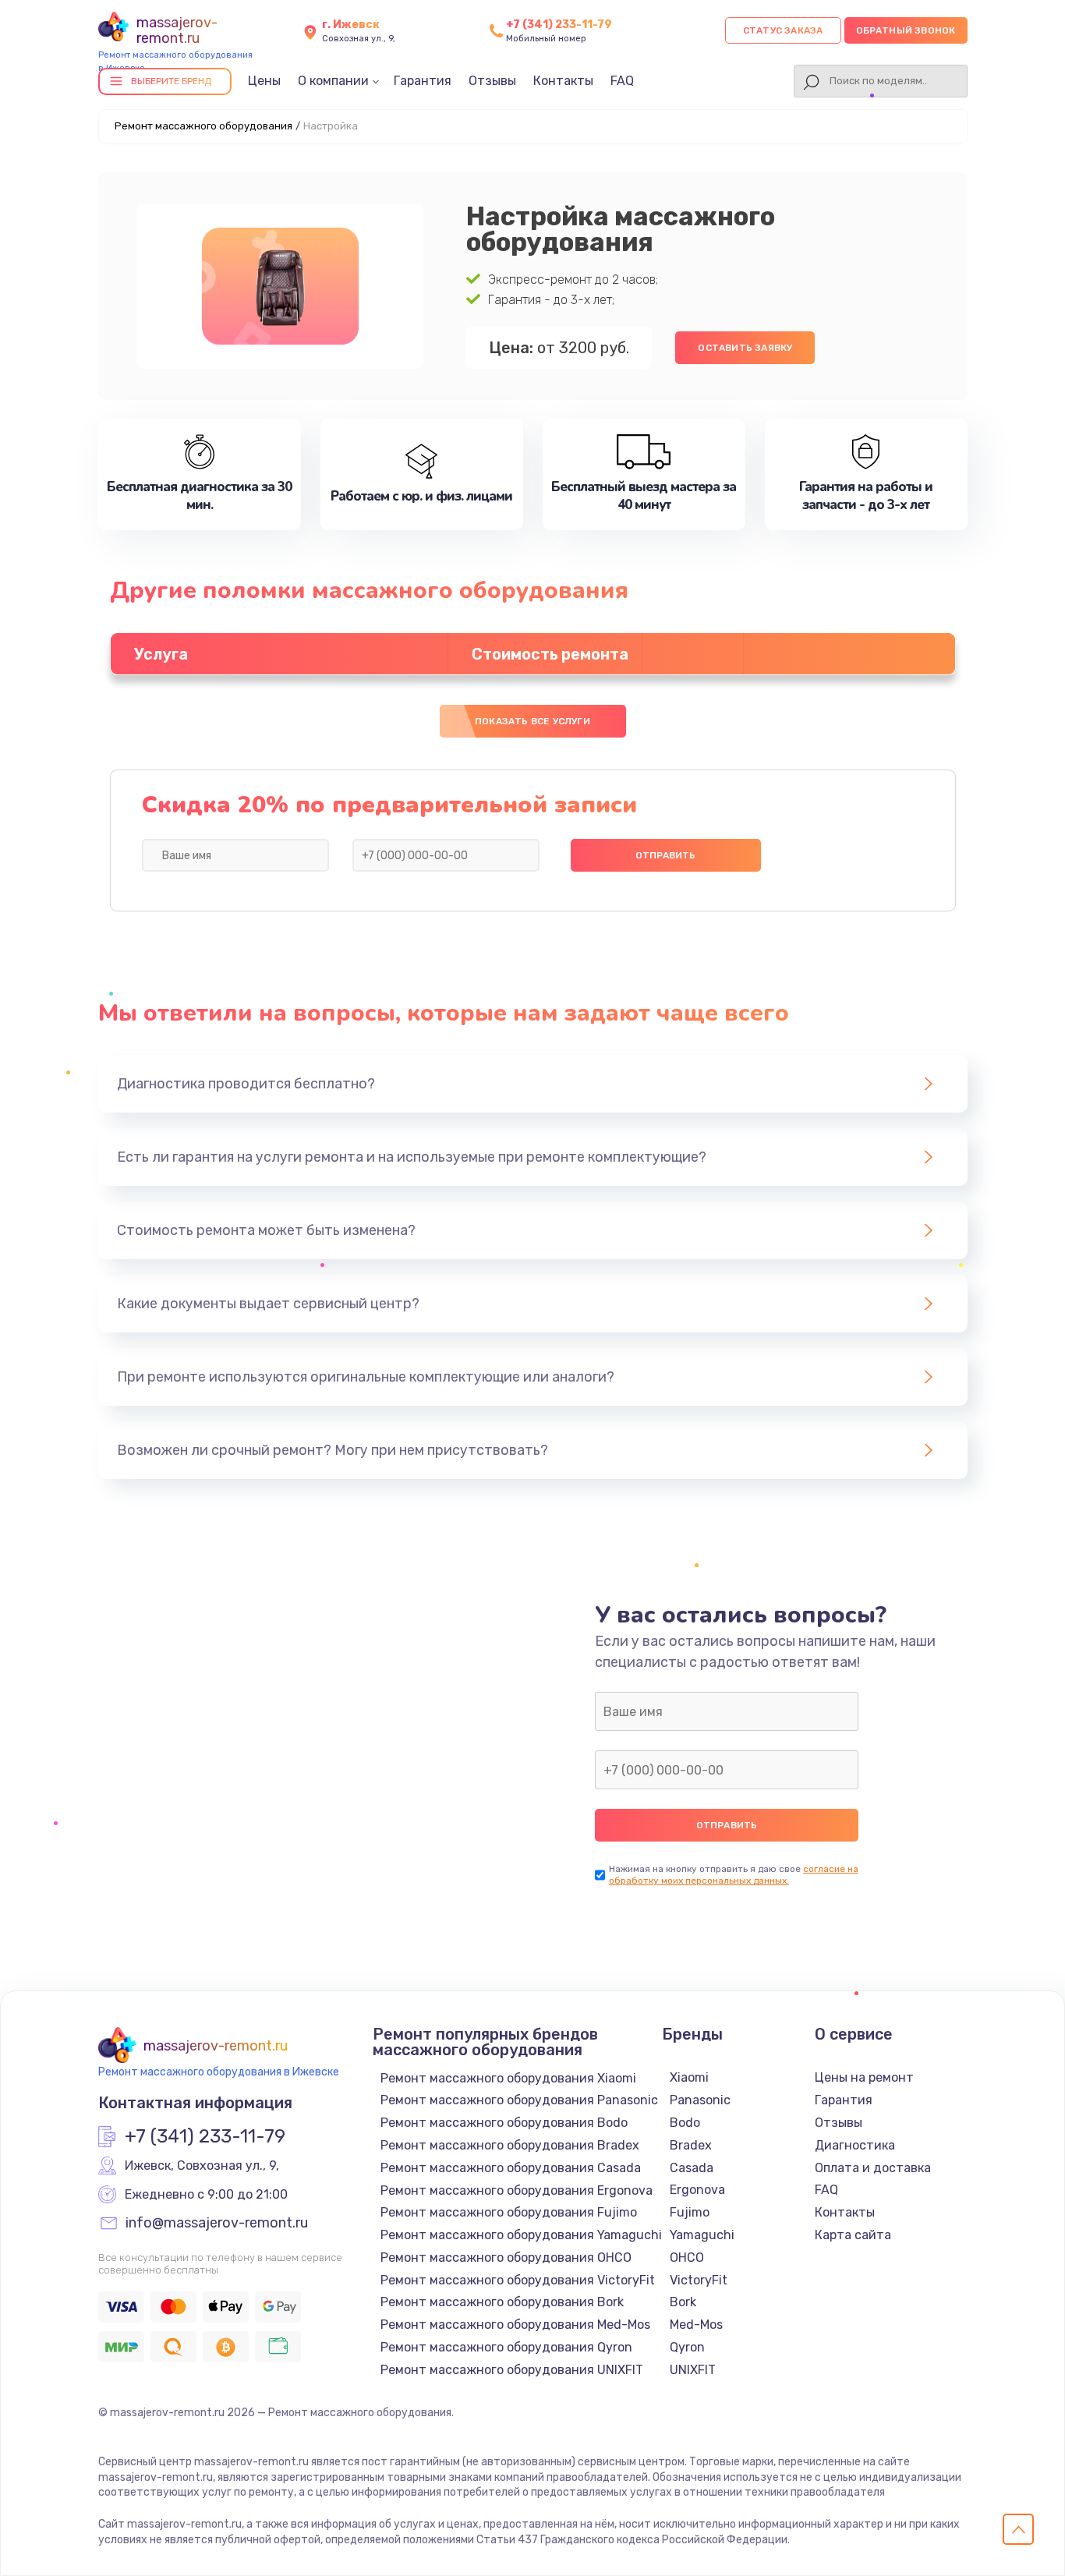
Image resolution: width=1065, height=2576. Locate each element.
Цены (264, 81)
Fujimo (690, 2212)
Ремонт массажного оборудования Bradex (510, 2145)
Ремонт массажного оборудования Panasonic (519, 2100)
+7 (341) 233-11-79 (559, 25)
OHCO (687, 2258)
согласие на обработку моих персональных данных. (734, 1875)
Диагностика (855, 2145)
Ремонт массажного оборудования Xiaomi (508, 2078)
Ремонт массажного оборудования (203, 126)
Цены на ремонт (864, 2077)
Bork (683, 2302)
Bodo (685, 2123)
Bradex (691, 2145)
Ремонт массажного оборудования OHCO (506, 2258)
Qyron (687, 2347)
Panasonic (700, 2100)
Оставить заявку (745, 348)
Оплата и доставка (873, 2168)
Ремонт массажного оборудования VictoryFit (518, 2280)
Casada (692, 2168)
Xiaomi (689, 2077)
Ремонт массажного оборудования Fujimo (509, 2212)
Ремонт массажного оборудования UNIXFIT (512, 2370)
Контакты (563, 81)
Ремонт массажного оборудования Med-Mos (515, 2325)
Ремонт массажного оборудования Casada (511, 2168)
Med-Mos (696, 2325)
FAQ (622, 81)
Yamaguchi (702, 2235)
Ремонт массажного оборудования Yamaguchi (521, 2235)
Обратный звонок (906, 30)
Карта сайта (853, 2235)
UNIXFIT (693, 2370)
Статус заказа (783, 30)
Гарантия (423, 81)
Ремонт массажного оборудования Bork (502, 2302)
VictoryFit (699, 2280)
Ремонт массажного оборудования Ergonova (517, 2190)
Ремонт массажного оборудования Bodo (504, 2123)
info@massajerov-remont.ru (217, 2224)
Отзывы (492, 81)
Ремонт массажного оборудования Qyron (506, 2347)
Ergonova (697, 2190)
